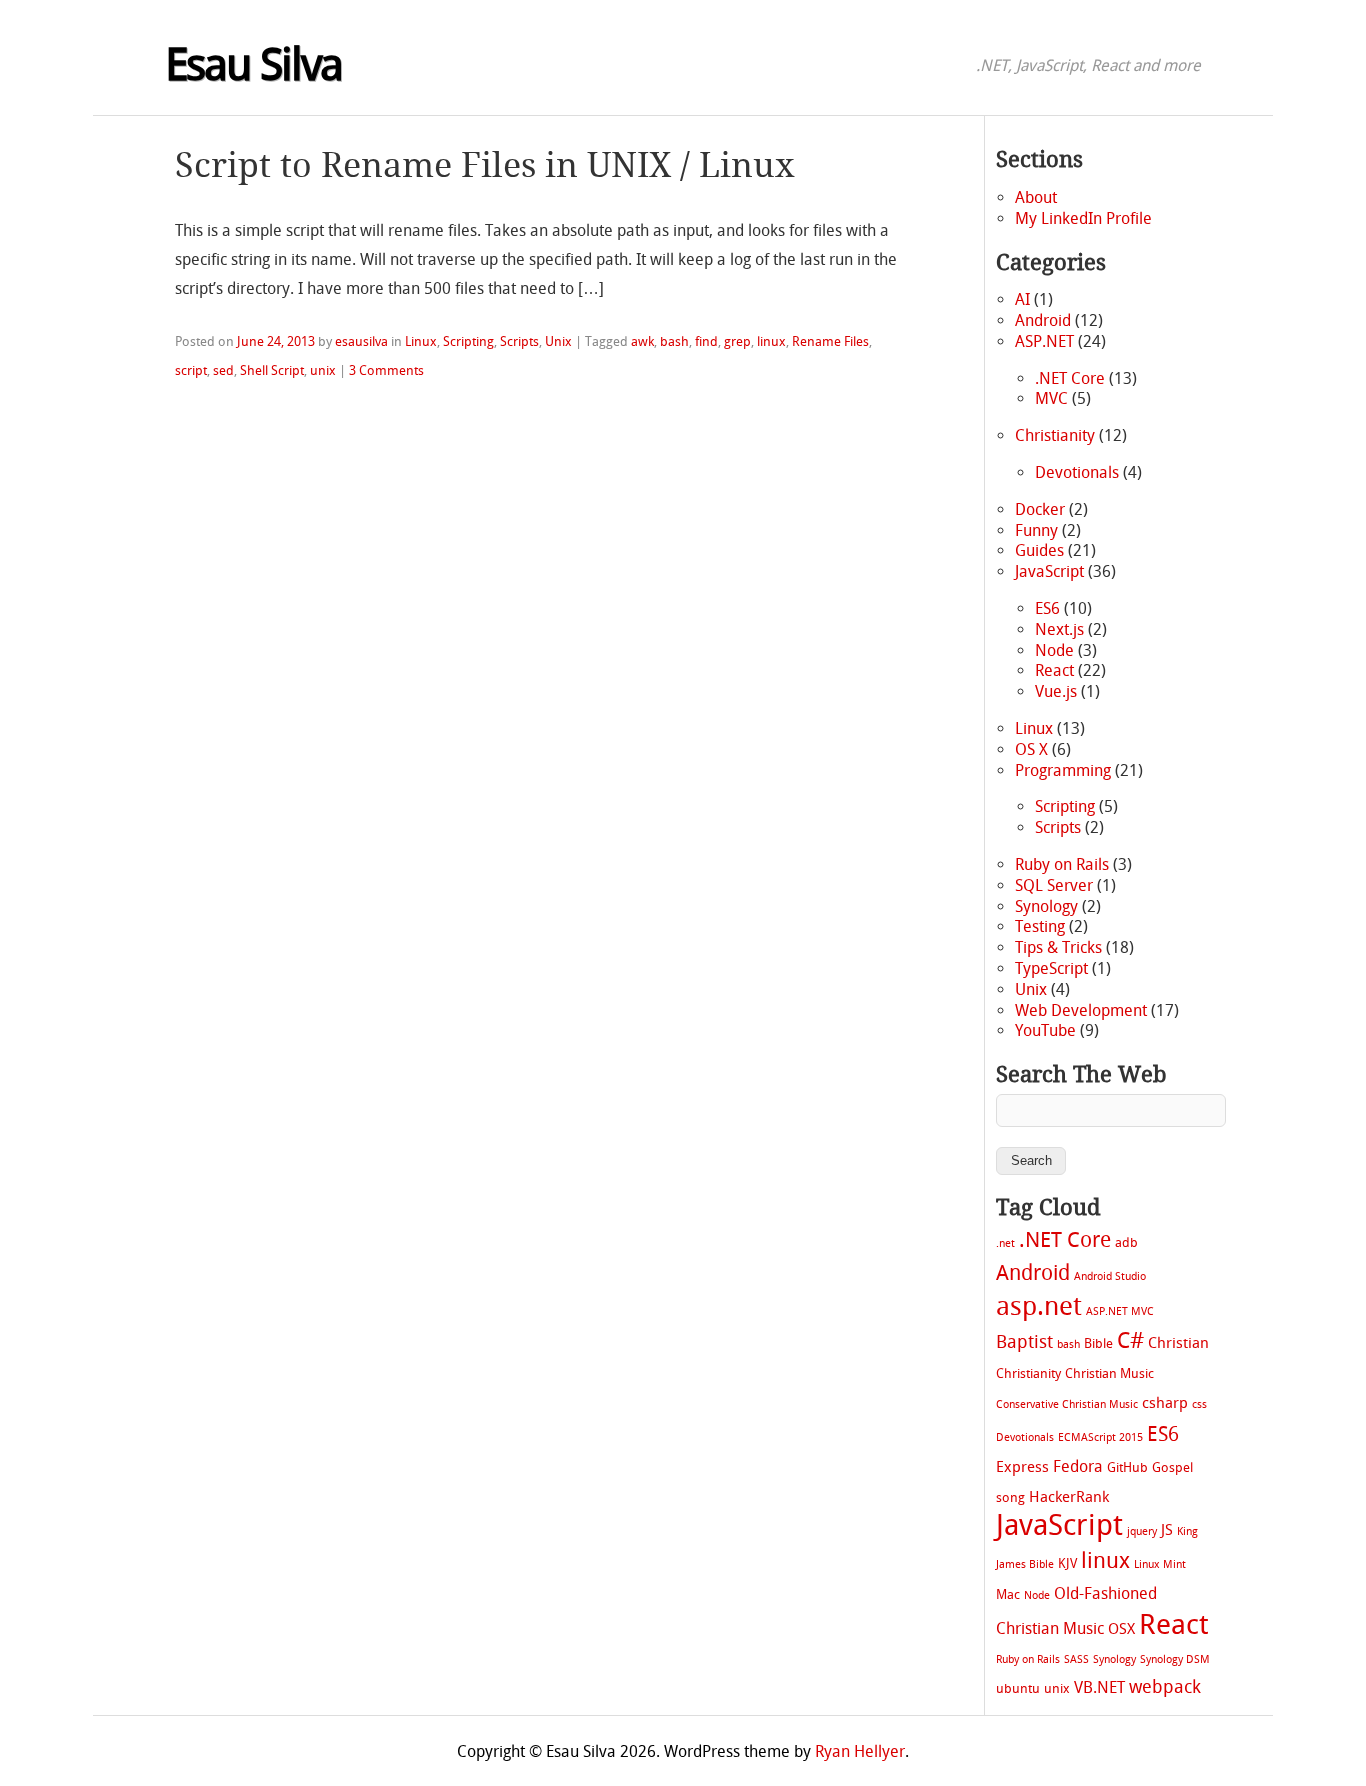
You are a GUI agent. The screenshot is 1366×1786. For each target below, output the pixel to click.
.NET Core (1070, 378)
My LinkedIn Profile (1083, 218)
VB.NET (1099, 1687)
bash (674, 341)
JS (1167, 1530)
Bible (1098, 1343)
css (1199, 1404)
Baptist (1024, 1342)
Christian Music (1109, 1373)
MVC (1051, 398)
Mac (1008, 1594)
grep (737, 341)
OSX (1121, 1629)
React (1054, 670)
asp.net (1039, 1306)
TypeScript (1051, 968)
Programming (1063, 770)
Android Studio (1110, 1276)
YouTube (1045, 1030)
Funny (1036, 530)
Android (1043, 320)
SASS (1076, 1659)
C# (1130, 1341)
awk (642, 341)
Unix (558, 341)
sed (223, 370)
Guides (1039, 550)
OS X (1031, 749)
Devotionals (1077, 472)
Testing (1040, 926)
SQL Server (1054, 885)
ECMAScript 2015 (1100, 1437)
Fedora (1078, 1466)
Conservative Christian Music (1067, 1404)
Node (1054, 650)
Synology (1046, 906)
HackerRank (1069, 1497)
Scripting (468, 341)
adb (1126, 1242)
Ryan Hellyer (860, 1751)
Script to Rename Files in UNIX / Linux (485, 166)
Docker (1040, 509)
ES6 (1047, 608)
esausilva (361, 341)
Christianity (1055, 435)
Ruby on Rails (1062, 864)
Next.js (1059, 629)
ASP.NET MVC (1120, 1311)
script (191, 370)
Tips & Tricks (1058, 947)
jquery (1142, 1531)
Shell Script (272, 370)
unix (323, 370)
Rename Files (830, 341)
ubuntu (1018, 1688)
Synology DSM (1175, 1659)
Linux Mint (1160, 1564)
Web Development (1081, 1010)
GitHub (1127, 1467)
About (1036, 197)
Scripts (519, 341)
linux (771, 341)
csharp (1165, 1403)
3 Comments (386, 370)
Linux (421, 341)
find (706, 341)
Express (1022, 1467)
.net (1005, 1243)
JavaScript (1049, 571)
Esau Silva (254, 65)
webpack (1165, 1687)
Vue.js (1056, 691)
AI (1022, 299)
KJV (1067, 1563)
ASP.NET (1044, 341)
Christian (1178, 1343)
